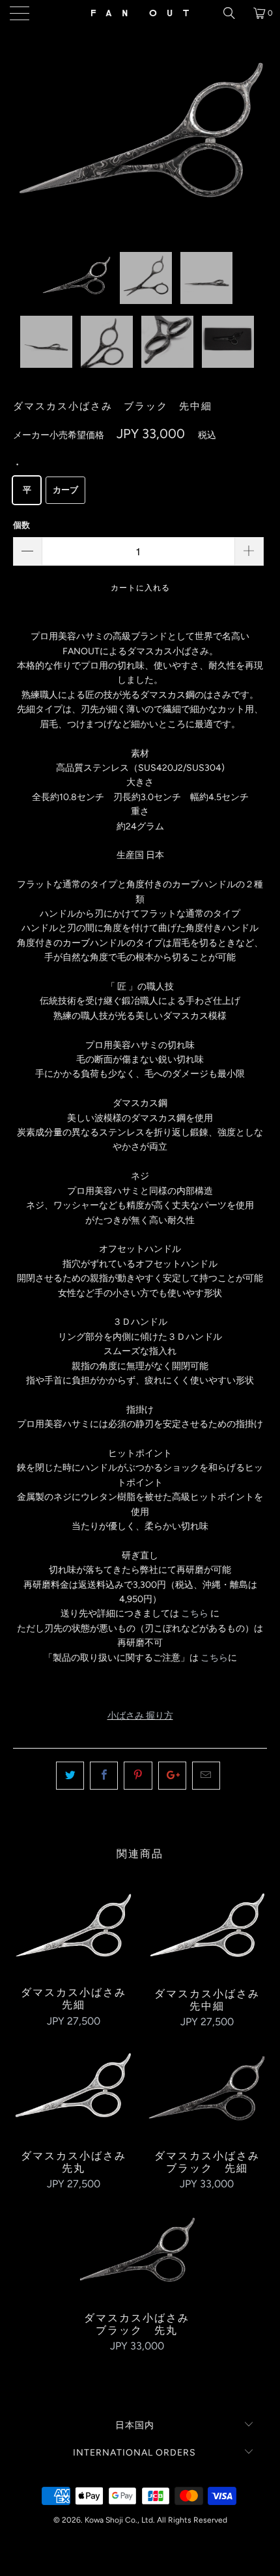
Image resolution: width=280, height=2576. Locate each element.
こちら (195, 1613)
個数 (21, 525)
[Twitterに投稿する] (70, 1775)
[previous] (26, 149)
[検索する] (234, 13)
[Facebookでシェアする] (104, 1775)
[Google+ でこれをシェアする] (172, 1775)
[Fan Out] (140, 13)
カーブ (65, 490)
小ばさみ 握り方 (140, 1716)
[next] (254, 149)
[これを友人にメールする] (206, 1775)
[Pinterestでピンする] (138, 1775)
